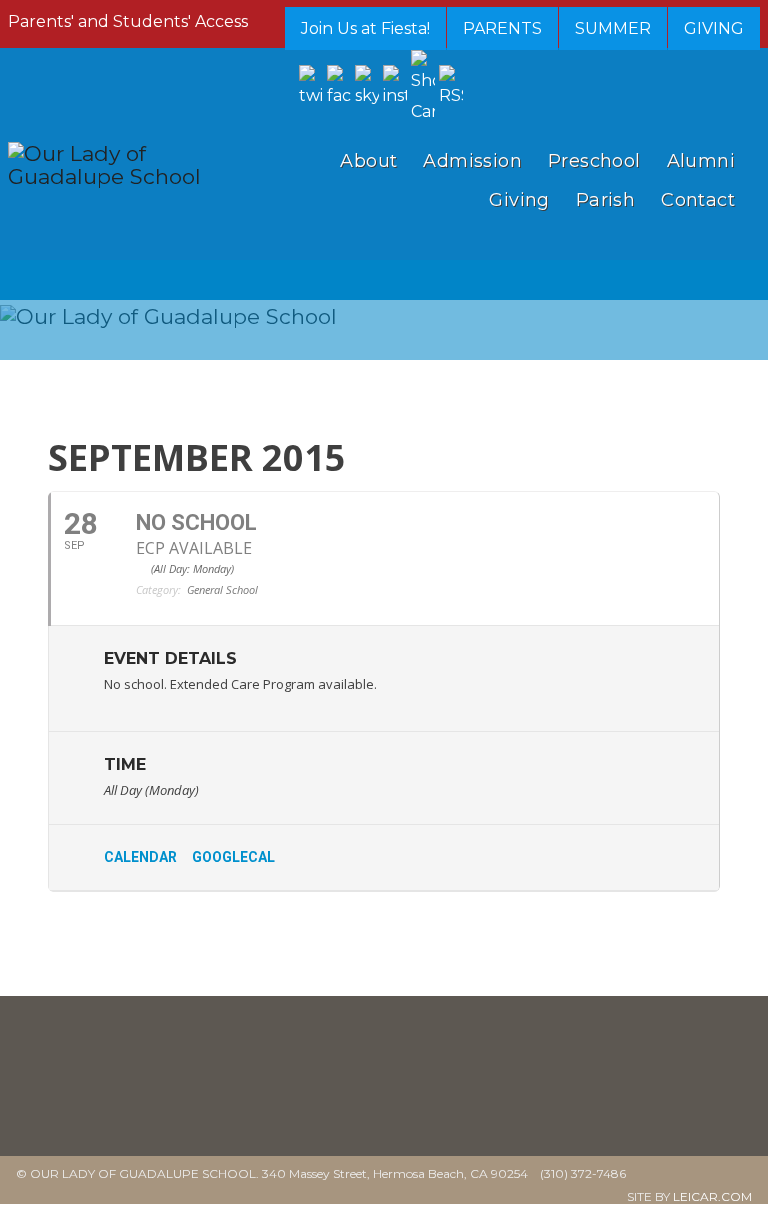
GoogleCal (233, 857)
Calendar (140, 857)
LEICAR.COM (712, 1196)
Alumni (701, 161)
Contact (698, 200)
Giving (519, 200)
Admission (472, 161)
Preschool (594, 161)
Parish (605, 200)
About (368, 161)
